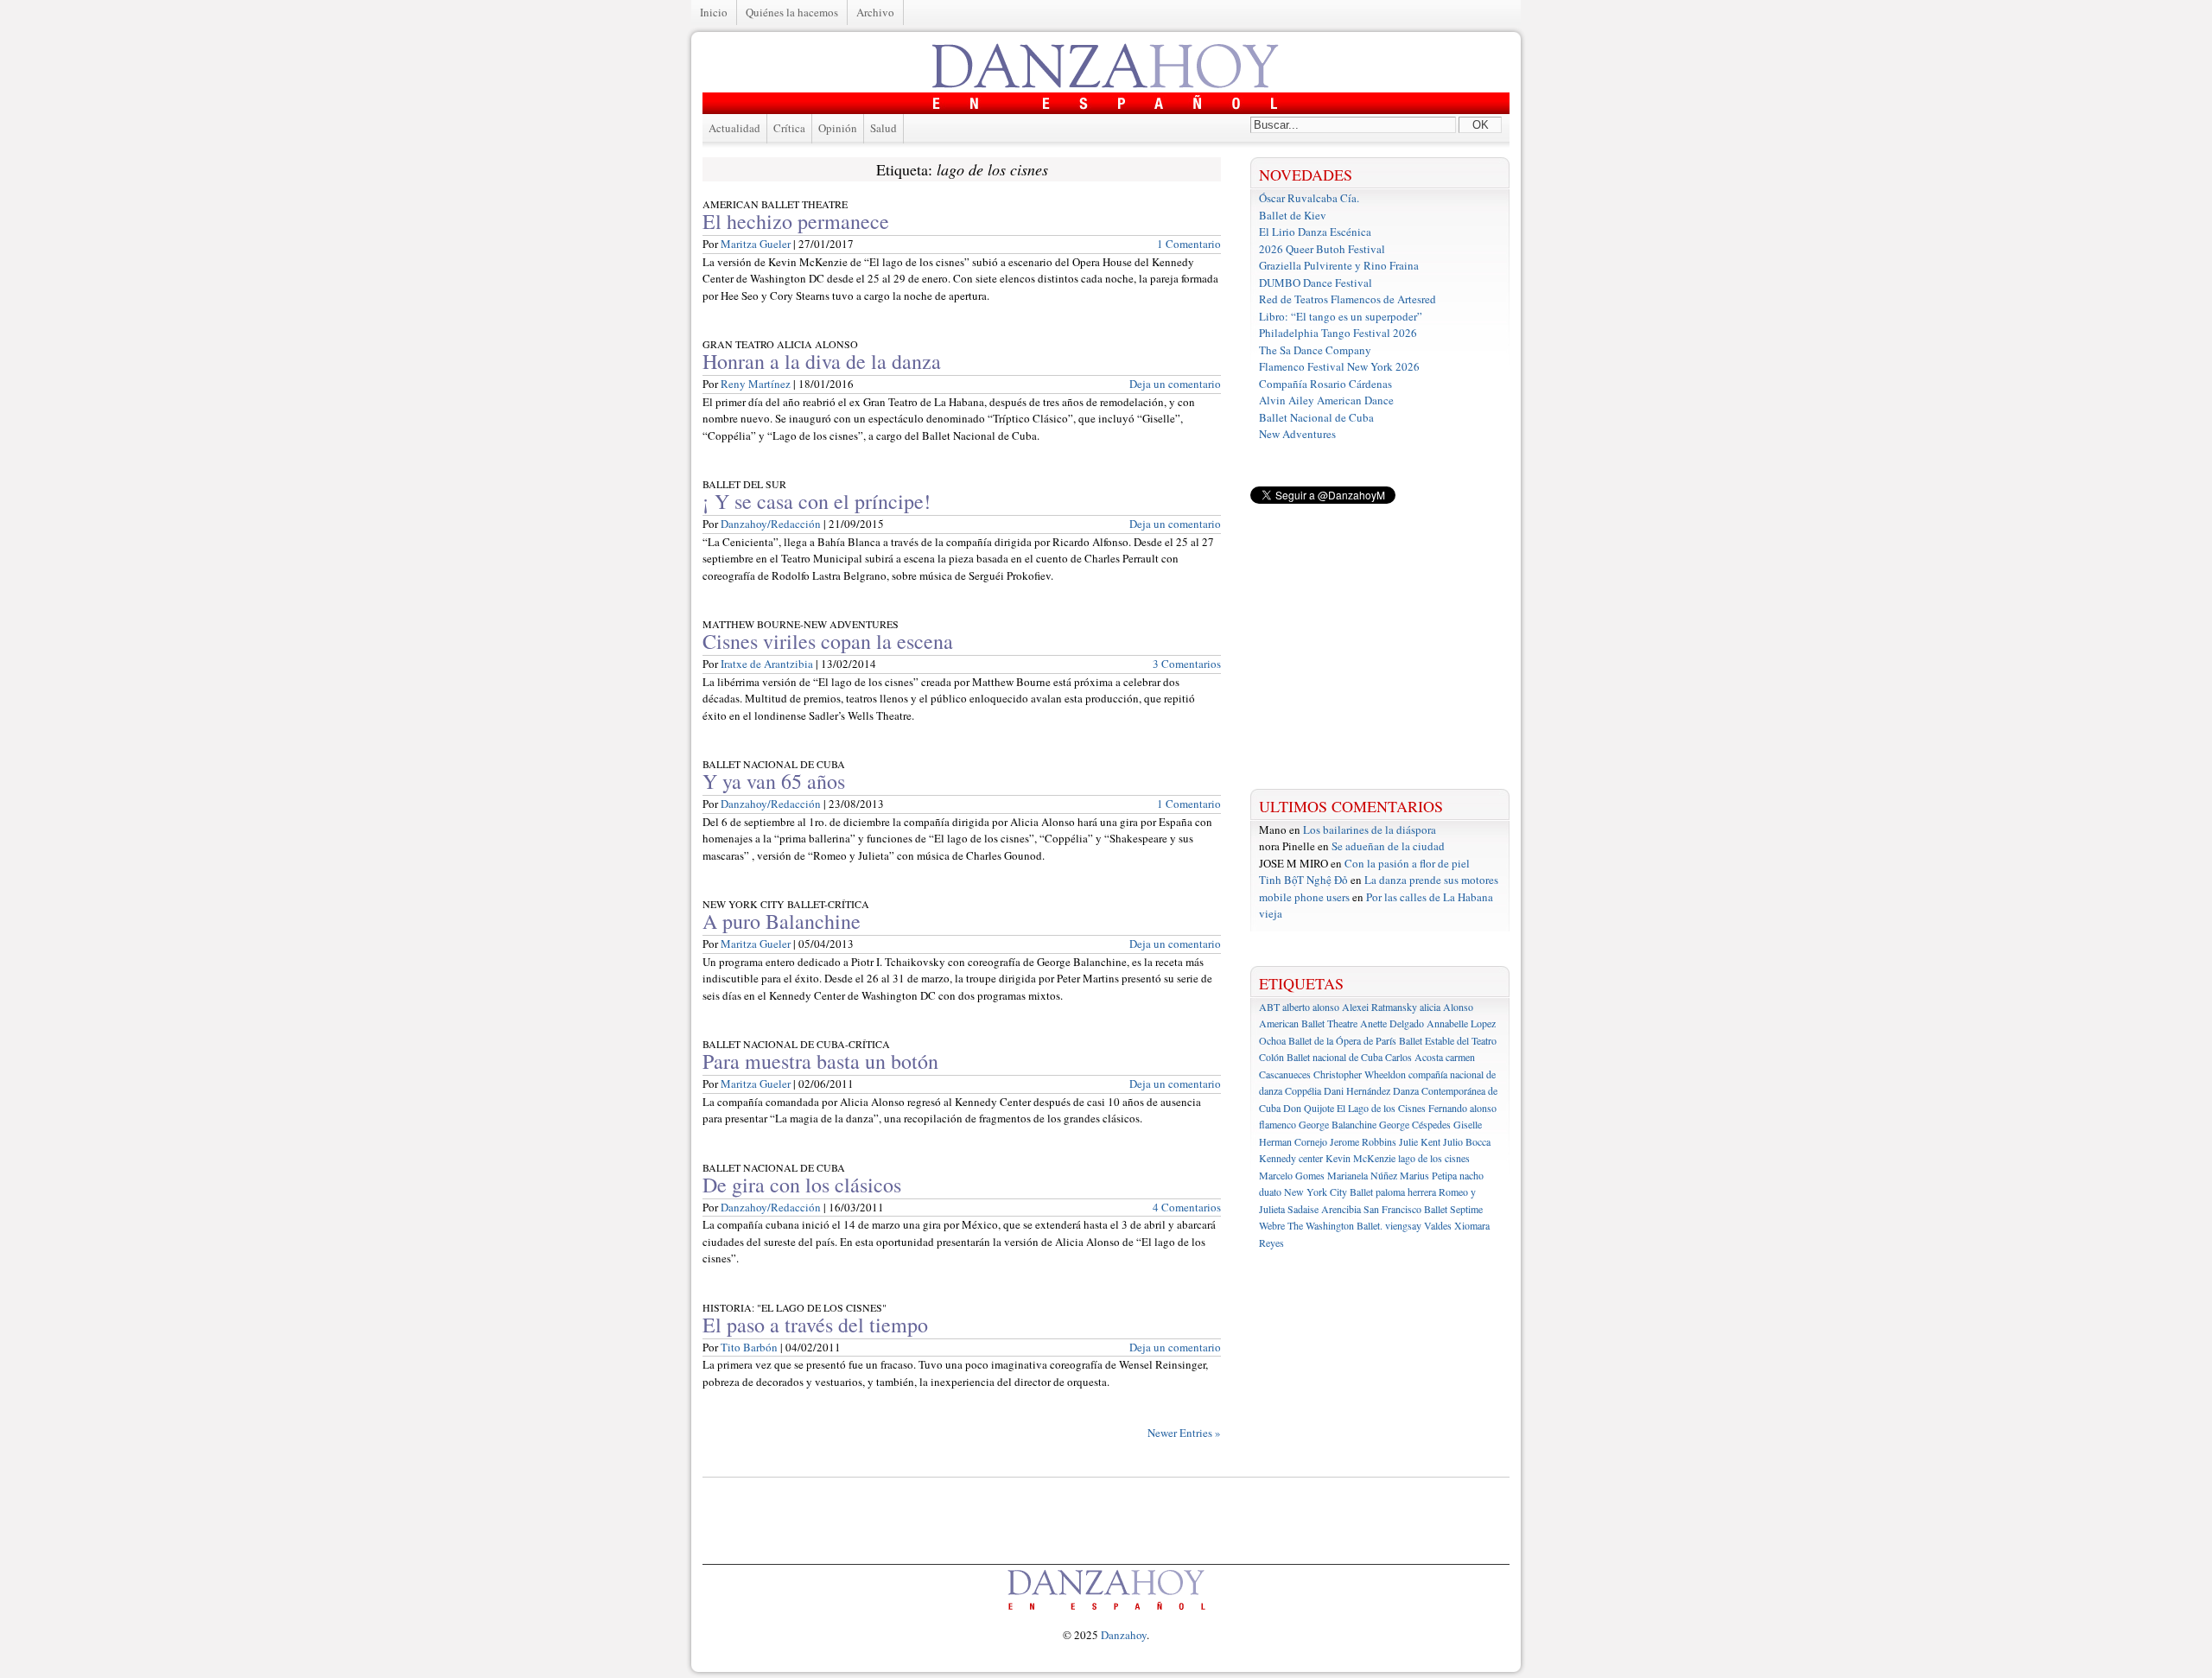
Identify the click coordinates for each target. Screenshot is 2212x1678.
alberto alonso (1311, 1007)
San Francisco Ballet (1405, 1209)
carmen (1460, 1057)
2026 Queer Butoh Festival (1322, 249)
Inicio (714, 12)
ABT (1269, 1007)
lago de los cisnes (1434, 1158)
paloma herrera (1406, 1192)
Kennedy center (1291, 1158)
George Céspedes (1415, 1124)
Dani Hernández (1357, 1090)
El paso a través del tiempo (815, 1325)
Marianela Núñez (1362, 1175)
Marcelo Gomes (1292, 1175)
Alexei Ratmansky (1379, 1007)
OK (1481, 125)
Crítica (789, 128)
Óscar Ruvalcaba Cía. (1309, 198)
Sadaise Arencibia (1324, 1209)
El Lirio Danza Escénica (1315, 232)
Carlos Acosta (1414, 1057)
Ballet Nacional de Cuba (1316, 417)
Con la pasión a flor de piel (1407, 863)
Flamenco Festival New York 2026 (1339, 366)
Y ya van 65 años (774, 781)
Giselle (1468, 1124)
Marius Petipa (1428, 1175)
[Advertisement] (1380, 646)
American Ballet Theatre (1308, 1023)
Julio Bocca (1467, 1141)
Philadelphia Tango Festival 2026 (1338, 333)
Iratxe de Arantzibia (767, 664)
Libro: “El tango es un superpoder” (1341, 316)
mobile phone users (1304, 897)
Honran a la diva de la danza (822, 361)
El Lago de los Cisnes (1381, 1108)
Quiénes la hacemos (792, 12)
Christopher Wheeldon (1360, 1074)
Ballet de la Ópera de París (1342, 1040)
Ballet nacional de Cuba (1335, 1057)
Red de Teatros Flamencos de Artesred (1348, 299)
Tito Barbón (749, 1347)
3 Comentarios (1187, 664)
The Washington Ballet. (1335, 1225)
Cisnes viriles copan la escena (828, 641)
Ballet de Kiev (1293, 215)
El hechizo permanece (796, 221)
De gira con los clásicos (802, 1185)
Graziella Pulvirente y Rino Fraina (1339, 265)
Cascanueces (1285, 1074)
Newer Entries (1184, 1433)
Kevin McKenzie (1360, 1158)
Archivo (875, 12)
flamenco (1278, 1124)
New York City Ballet (1328, 1192)
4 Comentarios (1187, 1207)
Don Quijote (1309, 1108)
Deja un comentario (1175, 384)
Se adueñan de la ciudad (1388, 846)
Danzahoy (1124, 1635)
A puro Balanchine (782, 921)
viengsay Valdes (1418, 1225)
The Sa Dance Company (1315, 350)
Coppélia (1303, 1090)
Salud (884, 128)
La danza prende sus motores (1431, 880)
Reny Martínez (756, 384)
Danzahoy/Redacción (771, 524)
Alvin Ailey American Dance (1326, 400)
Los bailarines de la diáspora (1370, 829)
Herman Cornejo (1293, 1141)
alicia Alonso (1446, 1007)
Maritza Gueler (756, 244)
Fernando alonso (1462, 1108)
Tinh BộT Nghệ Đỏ (1303, 880)
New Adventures (1297, 434)
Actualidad (734, 128)
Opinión (838, 128)
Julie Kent (1420, 1141)
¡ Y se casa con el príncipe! (817, 501)
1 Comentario (1189, 244)
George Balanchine (1338, 1124)
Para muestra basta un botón (820, 1061)
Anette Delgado (1392, 1023)
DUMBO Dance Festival (1316, 283)
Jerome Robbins (1363, 1141)
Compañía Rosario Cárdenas (1325, 384)
